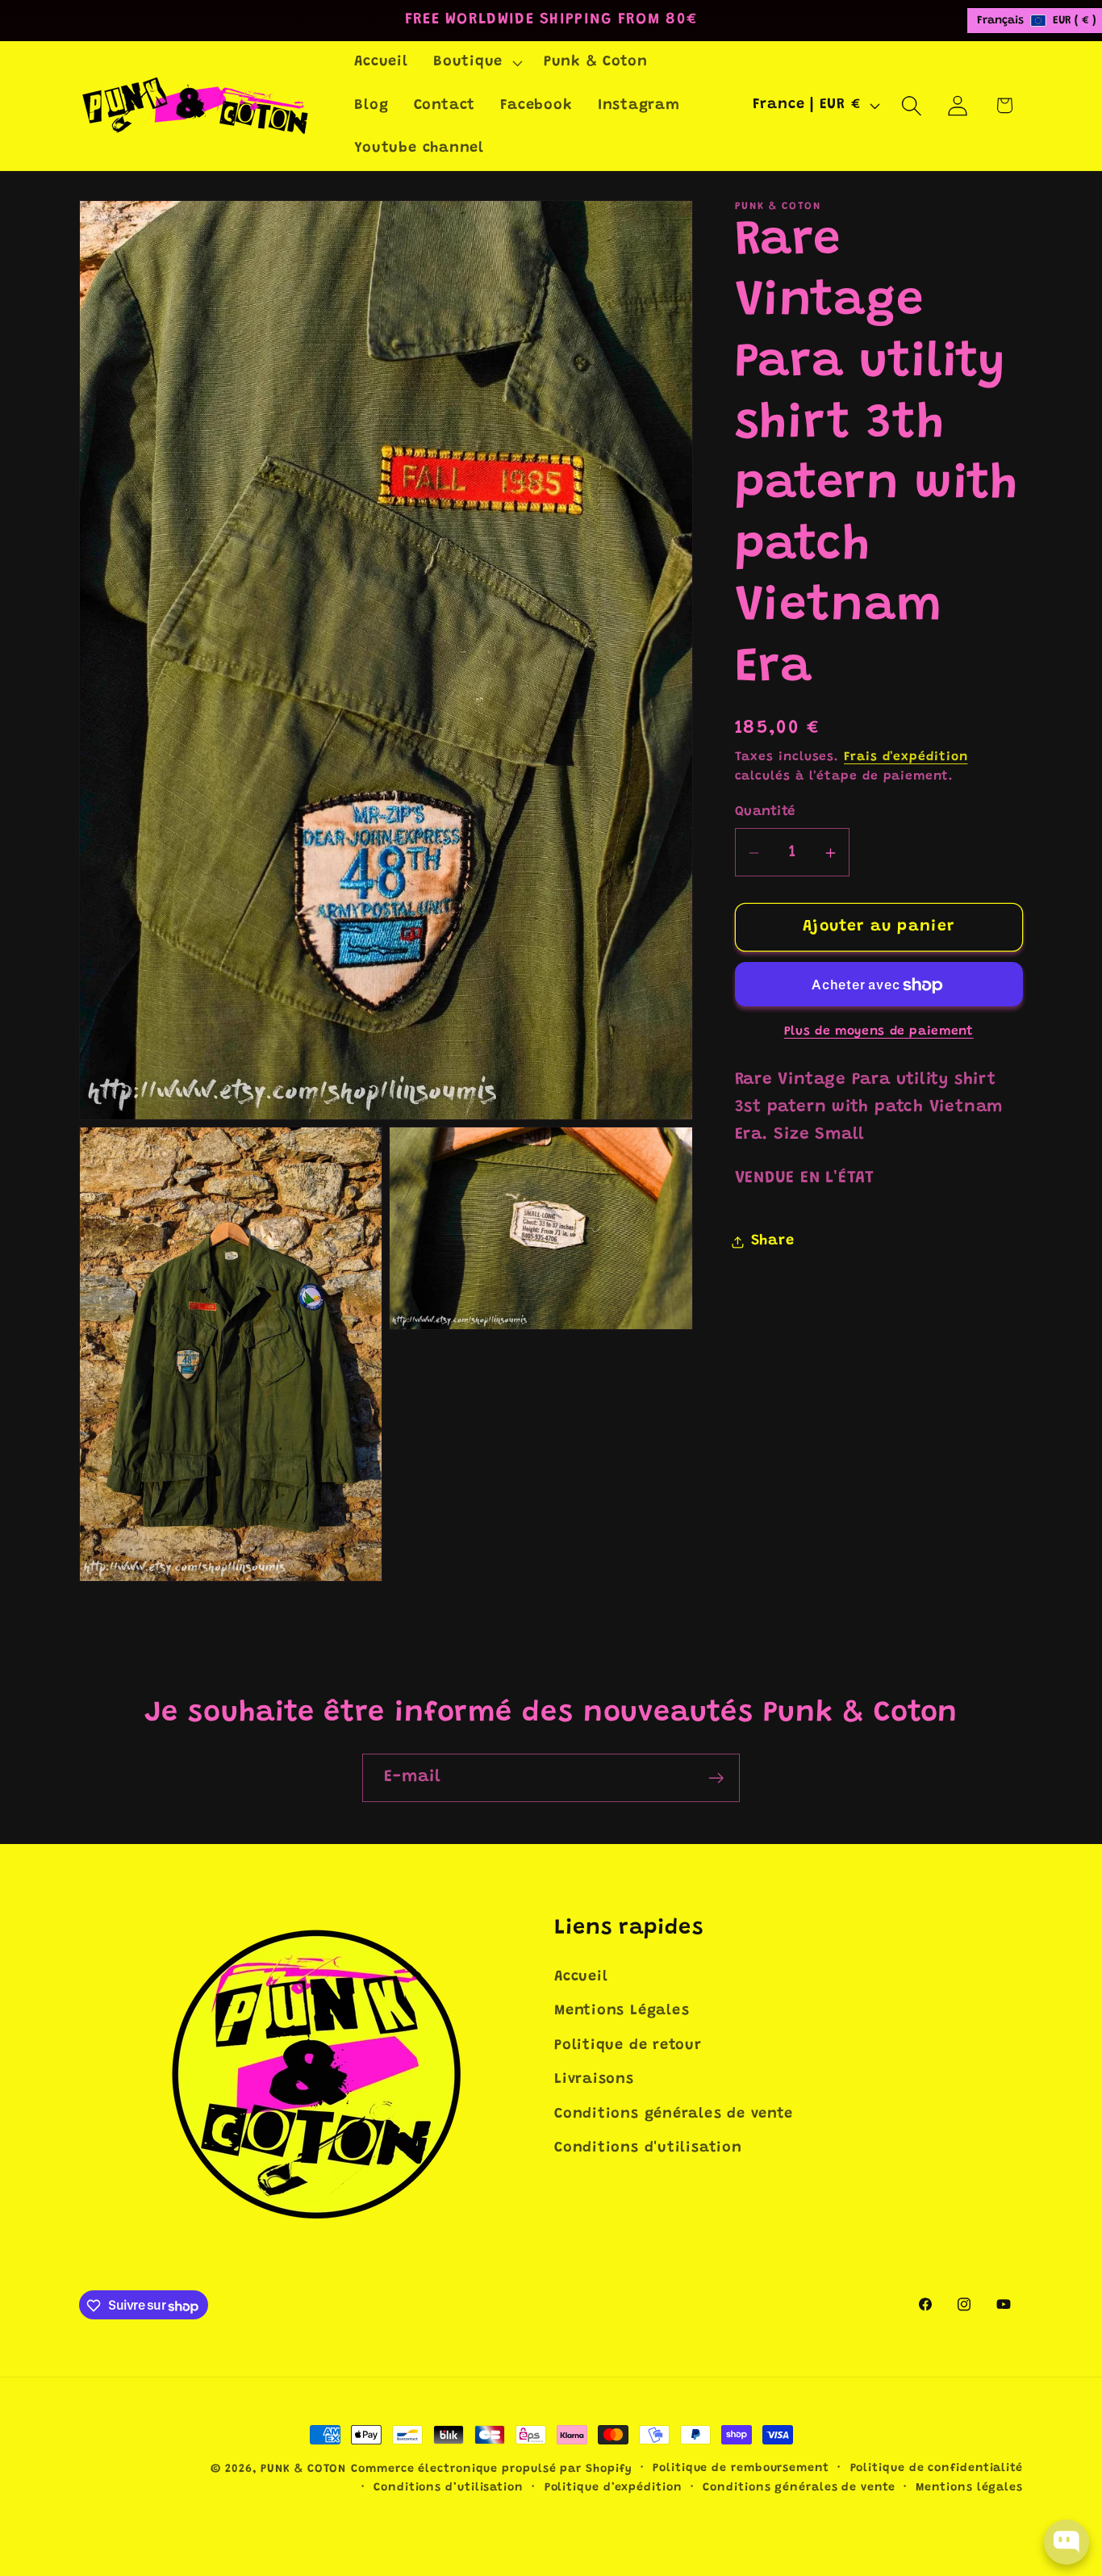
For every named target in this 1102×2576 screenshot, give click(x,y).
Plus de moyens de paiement (879, 1033)
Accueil (581, 1977)
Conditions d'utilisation (648, 2148)
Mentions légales (969, 2488)
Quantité (765, 812)
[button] (476, 63)
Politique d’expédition (614, 2488)
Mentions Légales (622, 2012)
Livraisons (594, 2080)
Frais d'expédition (906, 758)
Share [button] (773, 1242)
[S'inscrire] (716, 1778)
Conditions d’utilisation (449, 2488)
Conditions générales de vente (674, 2114)
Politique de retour (628, 2046)
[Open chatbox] (1067, 2542)
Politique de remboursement (741, 2469)
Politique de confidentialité (937, 2469)
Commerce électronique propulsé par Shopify (491, 2469)
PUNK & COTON (303, 2469)
